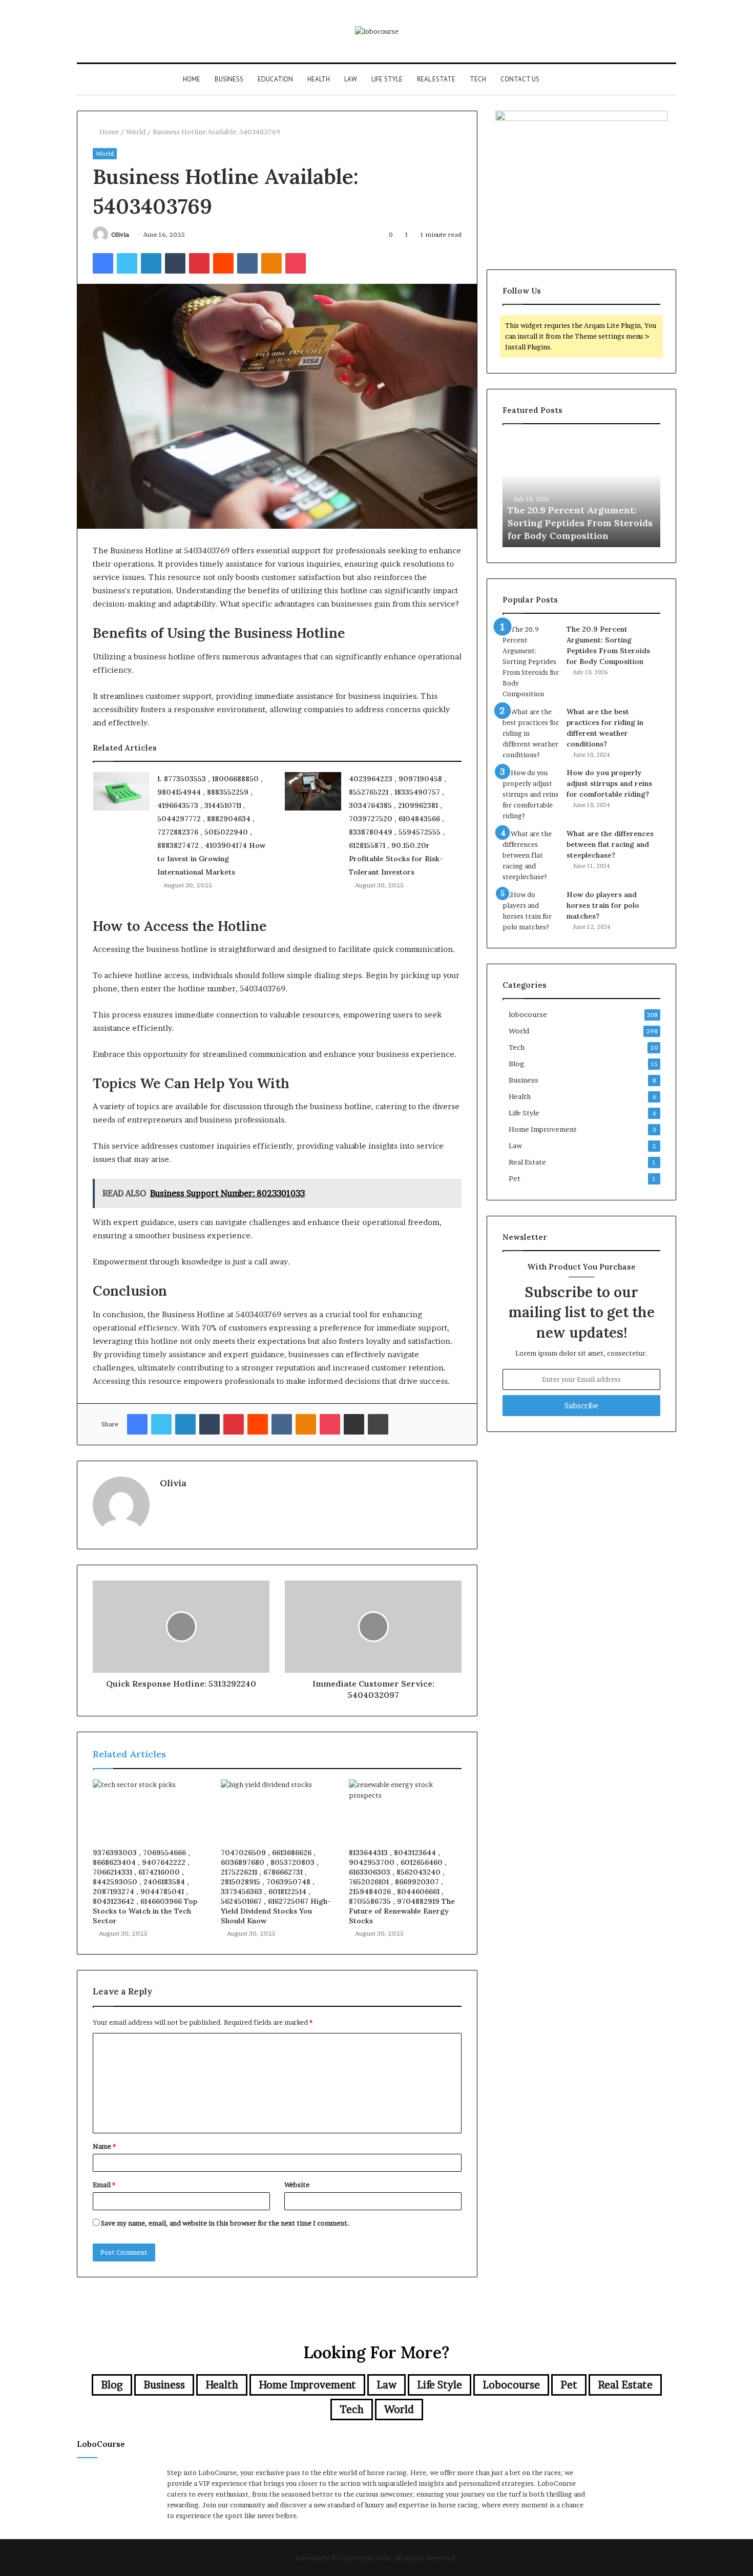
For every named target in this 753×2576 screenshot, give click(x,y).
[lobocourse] (377, 31)
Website (297, 2185)
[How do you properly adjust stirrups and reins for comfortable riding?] (531, 794)
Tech (478, 79)
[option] (581, 491)
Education (275, 79)
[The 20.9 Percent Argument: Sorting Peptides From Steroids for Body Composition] (531, 662)
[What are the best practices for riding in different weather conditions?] (531, 733)
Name (104, 2146)
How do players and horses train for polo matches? (603, 905)
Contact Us (520, 79)
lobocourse (528, 1014)
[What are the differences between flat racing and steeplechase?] (531, 855)
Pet (515, 1178)
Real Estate (436, 79)
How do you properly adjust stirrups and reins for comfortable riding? (609, 783)
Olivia (120, 234)
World (136, 132)
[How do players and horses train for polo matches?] (531, 911)
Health (319, 79)
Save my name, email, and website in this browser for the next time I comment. (225, 2223)
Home (192, 79)
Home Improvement (543, 1129)
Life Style (387, 79)
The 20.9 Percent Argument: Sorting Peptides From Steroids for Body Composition (580, 523)
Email (104, 2185)
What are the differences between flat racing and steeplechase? (610, 844)
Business (229, 79)
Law (351, 79)
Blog (517, 1064)
